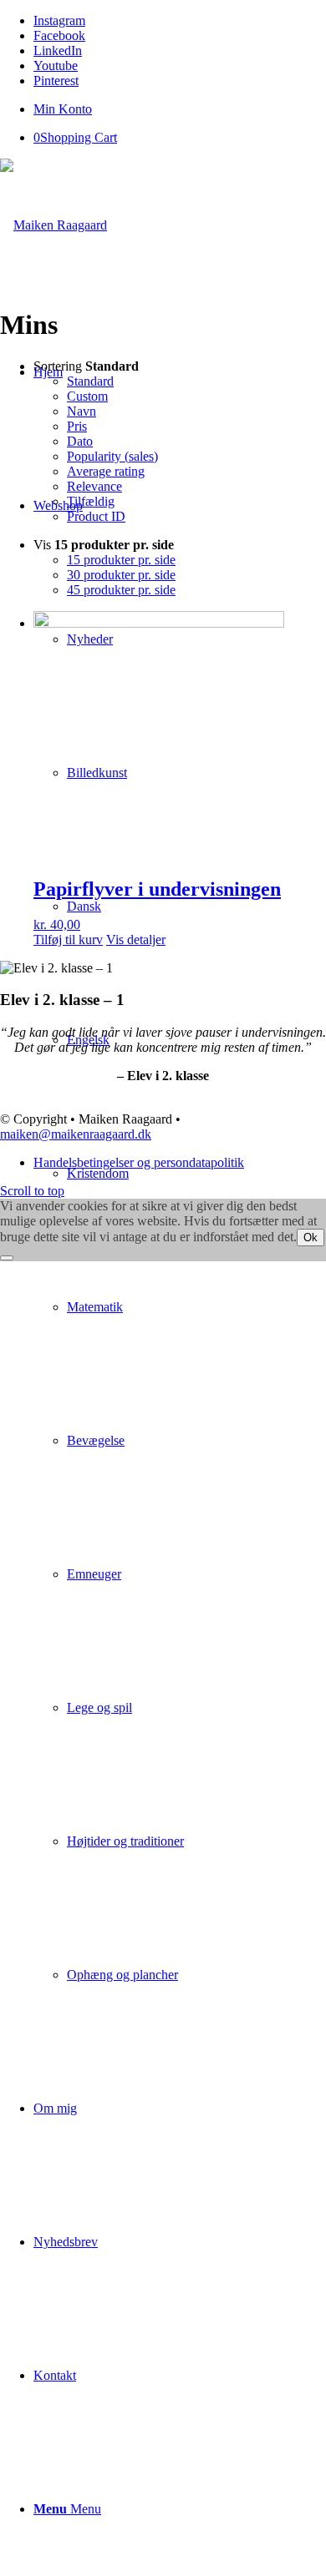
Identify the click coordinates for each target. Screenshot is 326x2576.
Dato (80, 441)
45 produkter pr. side (121, 590)
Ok (311, 1237)
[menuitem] (180, 109)
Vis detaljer (136, 939)
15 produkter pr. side (121, 560)
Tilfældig (91, 501)
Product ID (96, 516)
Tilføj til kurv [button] (68, 939)
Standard (90, 381)
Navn (81, 411)
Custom (87, 396)
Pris (77, 426)
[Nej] (7, 1258)
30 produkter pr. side (121, 575)
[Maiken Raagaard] (53, 225)
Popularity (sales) (112, 456)
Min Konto (63, 109)
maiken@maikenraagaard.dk (76, 1134)
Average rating (106, 471)
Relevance (94, 486)
